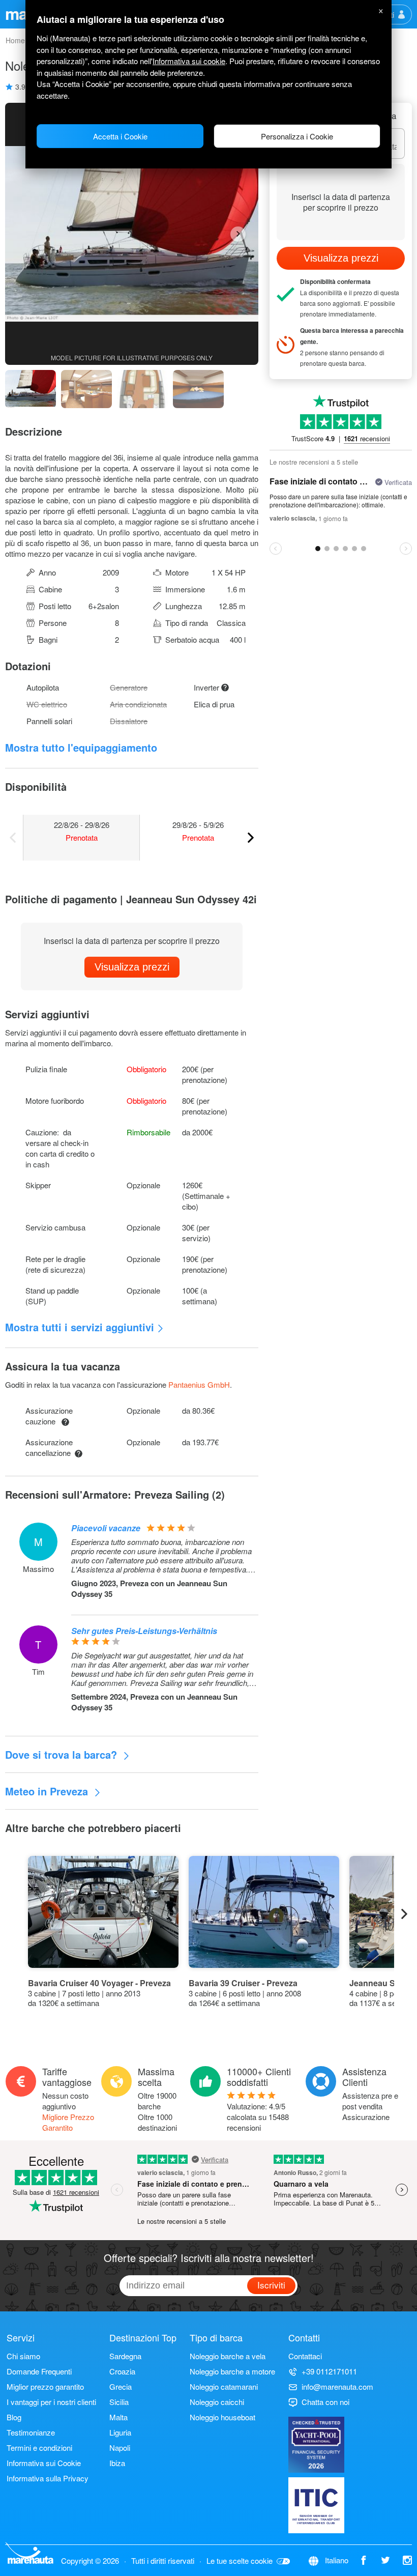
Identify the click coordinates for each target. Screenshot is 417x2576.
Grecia (121, 2386)
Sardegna (125, 2356)
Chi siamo (23, 2356)
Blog (14, 2417)
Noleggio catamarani (224, 2386)
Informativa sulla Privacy (48, 2478)
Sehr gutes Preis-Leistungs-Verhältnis (144, 1631)
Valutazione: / (258, 2117)
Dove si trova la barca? (63, 1754)
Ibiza (117, 2463)
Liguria (120, 2432)
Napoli (120, 2448)
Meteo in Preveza (48, 1791)
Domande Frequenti (39, 2371)
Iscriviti (271, 2285)
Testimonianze (31, 2432)
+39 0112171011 (329, 2371)
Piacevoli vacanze (106, 1528)
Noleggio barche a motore (232, 2371)
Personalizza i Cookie (297, 136)
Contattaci (305, 2356)
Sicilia (119, 2402)
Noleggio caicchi (217, 2402)
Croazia (122, 2371)
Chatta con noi (325, 2402)
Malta (118, 2417)
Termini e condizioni (39, 2448)
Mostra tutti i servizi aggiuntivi (80, 1327)
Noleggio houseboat (222, 2417)
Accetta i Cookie (120, 136)
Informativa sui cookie (189, 61)
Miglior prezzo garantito (45, 2386)
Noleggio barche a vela (228, 2356)
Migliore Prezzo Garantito (68, 2122)
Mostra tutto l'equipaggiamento (81, 747)
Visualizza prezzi (132, 967)
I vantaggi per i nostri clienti (51, 2402)
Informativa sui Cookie (44, 2463)
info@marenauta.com (337, 2386)
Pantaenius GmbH (199, 1384)
